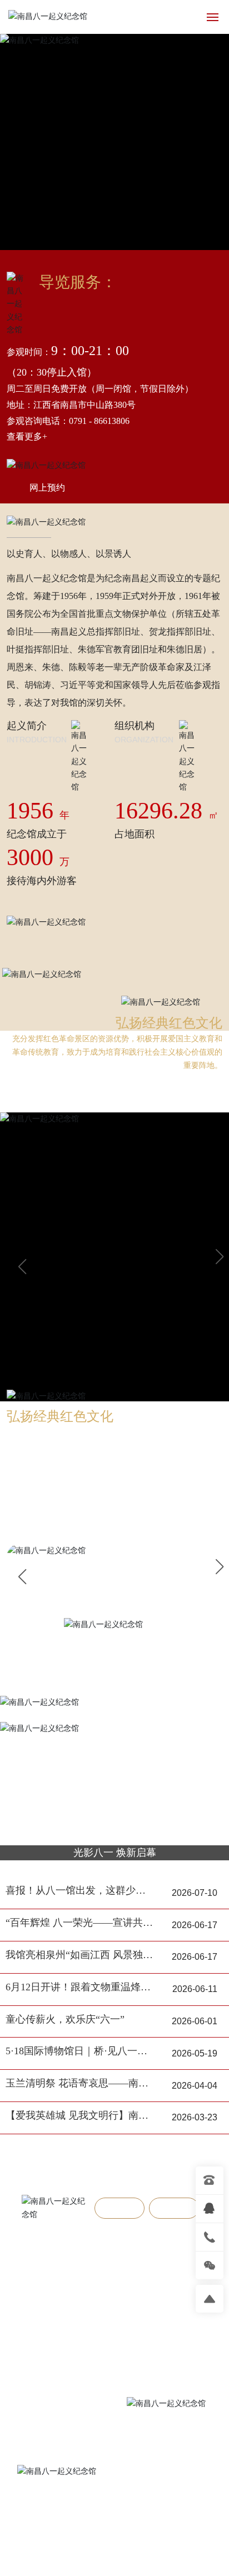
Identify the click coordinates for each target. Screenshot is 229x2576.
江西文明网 (93, 2529)
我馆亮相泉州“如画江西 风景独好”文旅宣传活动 (74, 1956)
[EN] (188, 16)
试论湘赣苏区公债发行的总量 (79, 2295)
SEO (156, 2543)
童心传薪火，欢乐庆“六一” (65, 2019)
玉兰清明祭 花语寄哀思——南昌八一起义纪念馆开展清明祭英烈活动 (77, 2085)
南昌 (183, 2515)
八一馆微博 (79, 2515)
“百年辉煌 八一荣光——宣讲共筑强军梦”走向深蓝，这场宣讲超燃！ (79, 1924)
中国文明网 (43, 2529)
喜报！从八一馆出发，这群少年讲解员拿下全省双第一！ (76, 1892)
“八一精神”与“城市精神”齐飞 (78, 2273)
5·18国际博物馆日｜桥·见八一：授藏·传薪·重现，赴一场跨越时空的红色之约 (79, 2052)
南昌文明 (140, 2529)
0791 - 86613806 (99, 421)
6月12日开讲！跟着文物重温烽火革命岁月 (78, 1988)
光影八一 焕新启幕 (115, 1853)
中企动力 (156, 2515)
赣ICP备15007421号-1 (114, 2555)
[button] (219, 1257)
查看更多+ (27, 436)
